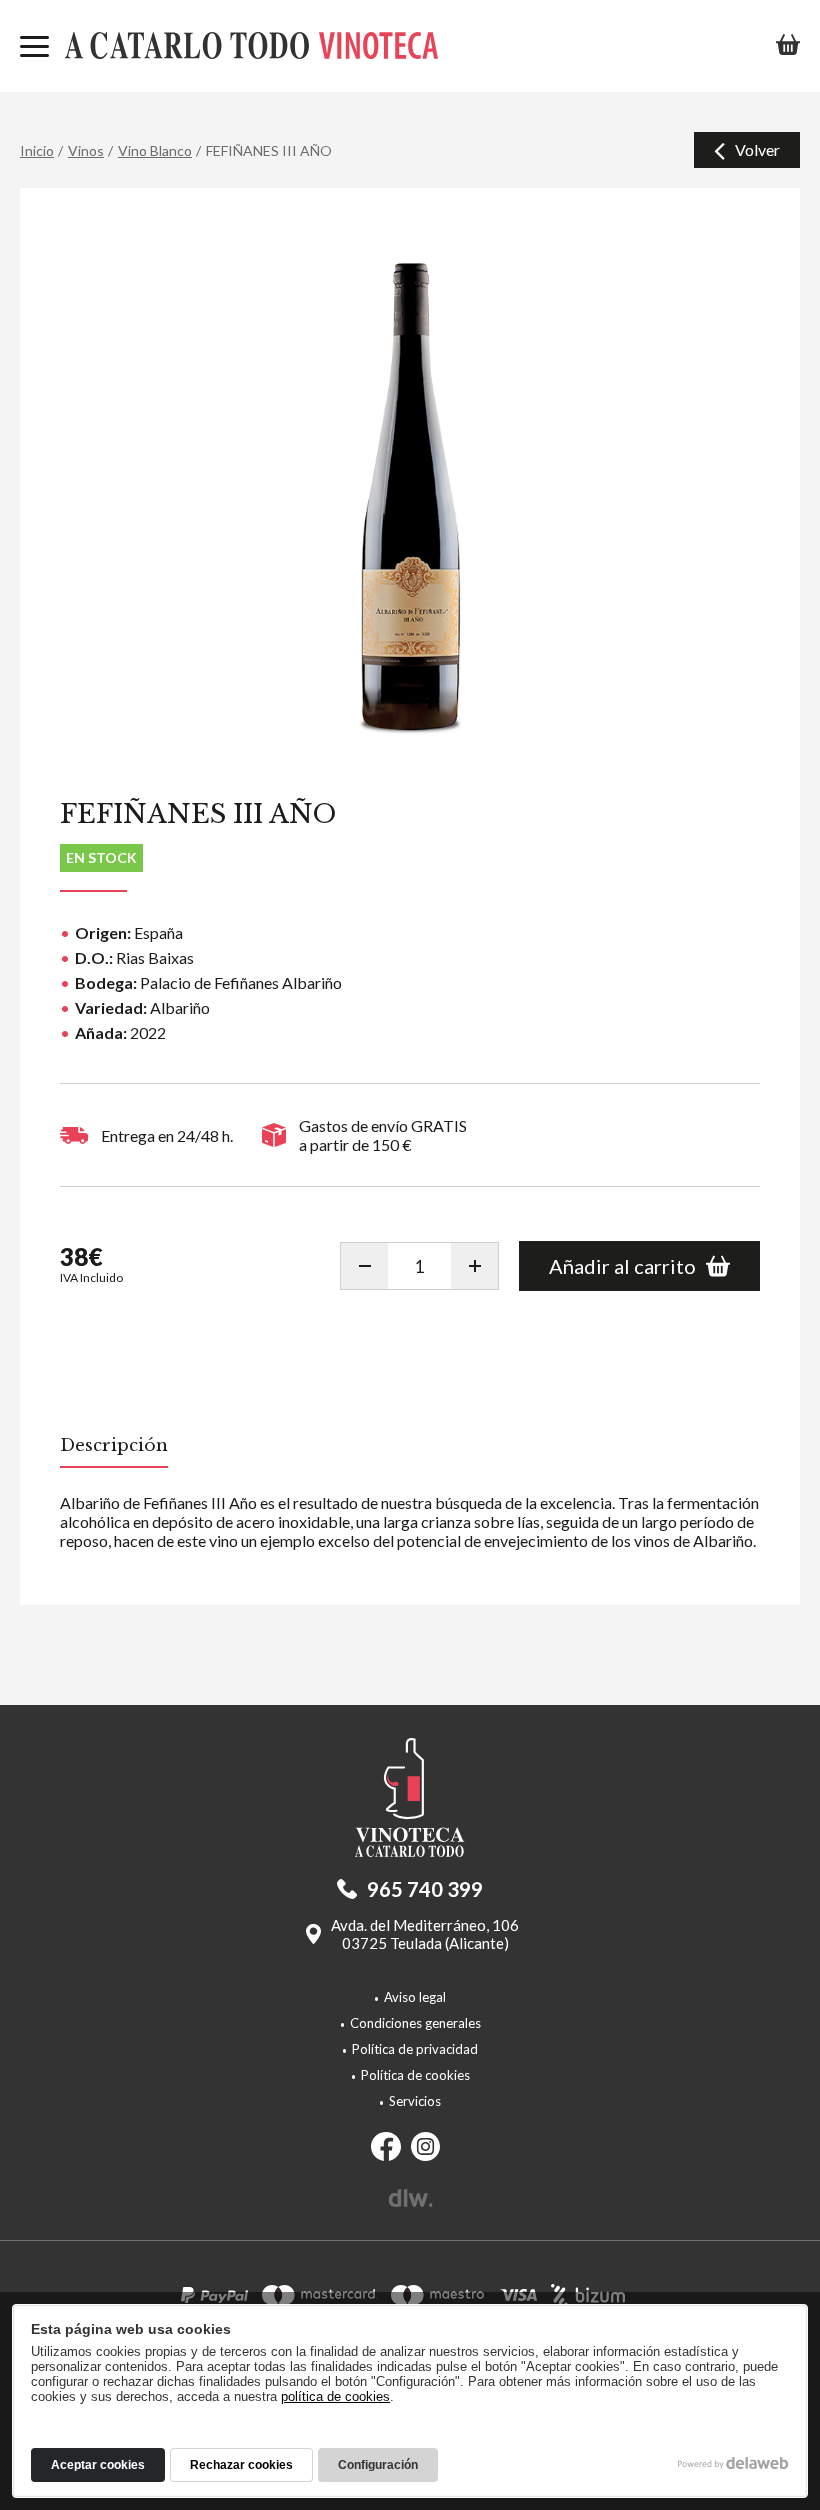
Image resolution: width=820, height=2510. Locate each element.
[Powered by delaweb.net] (410, 2198)
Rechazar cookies (241, 2465)
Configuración (378, 2465)
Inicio (37, 150)
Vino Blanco (155, 150)
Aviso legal (415, 1997)
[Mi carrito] (788, 46)
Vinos (86, 150)
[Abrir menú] (34, 48)
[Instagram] (425, 2148)
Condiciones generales (415, 2023)
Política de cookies (415, 2075)
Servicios (415, 2101)
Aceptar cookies (98, 2465)
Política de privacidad (415, 2049)
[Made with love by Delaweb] (733, 2463)
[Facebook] (386, 2148)
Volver (757, 149)
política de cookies (335, 2396)
